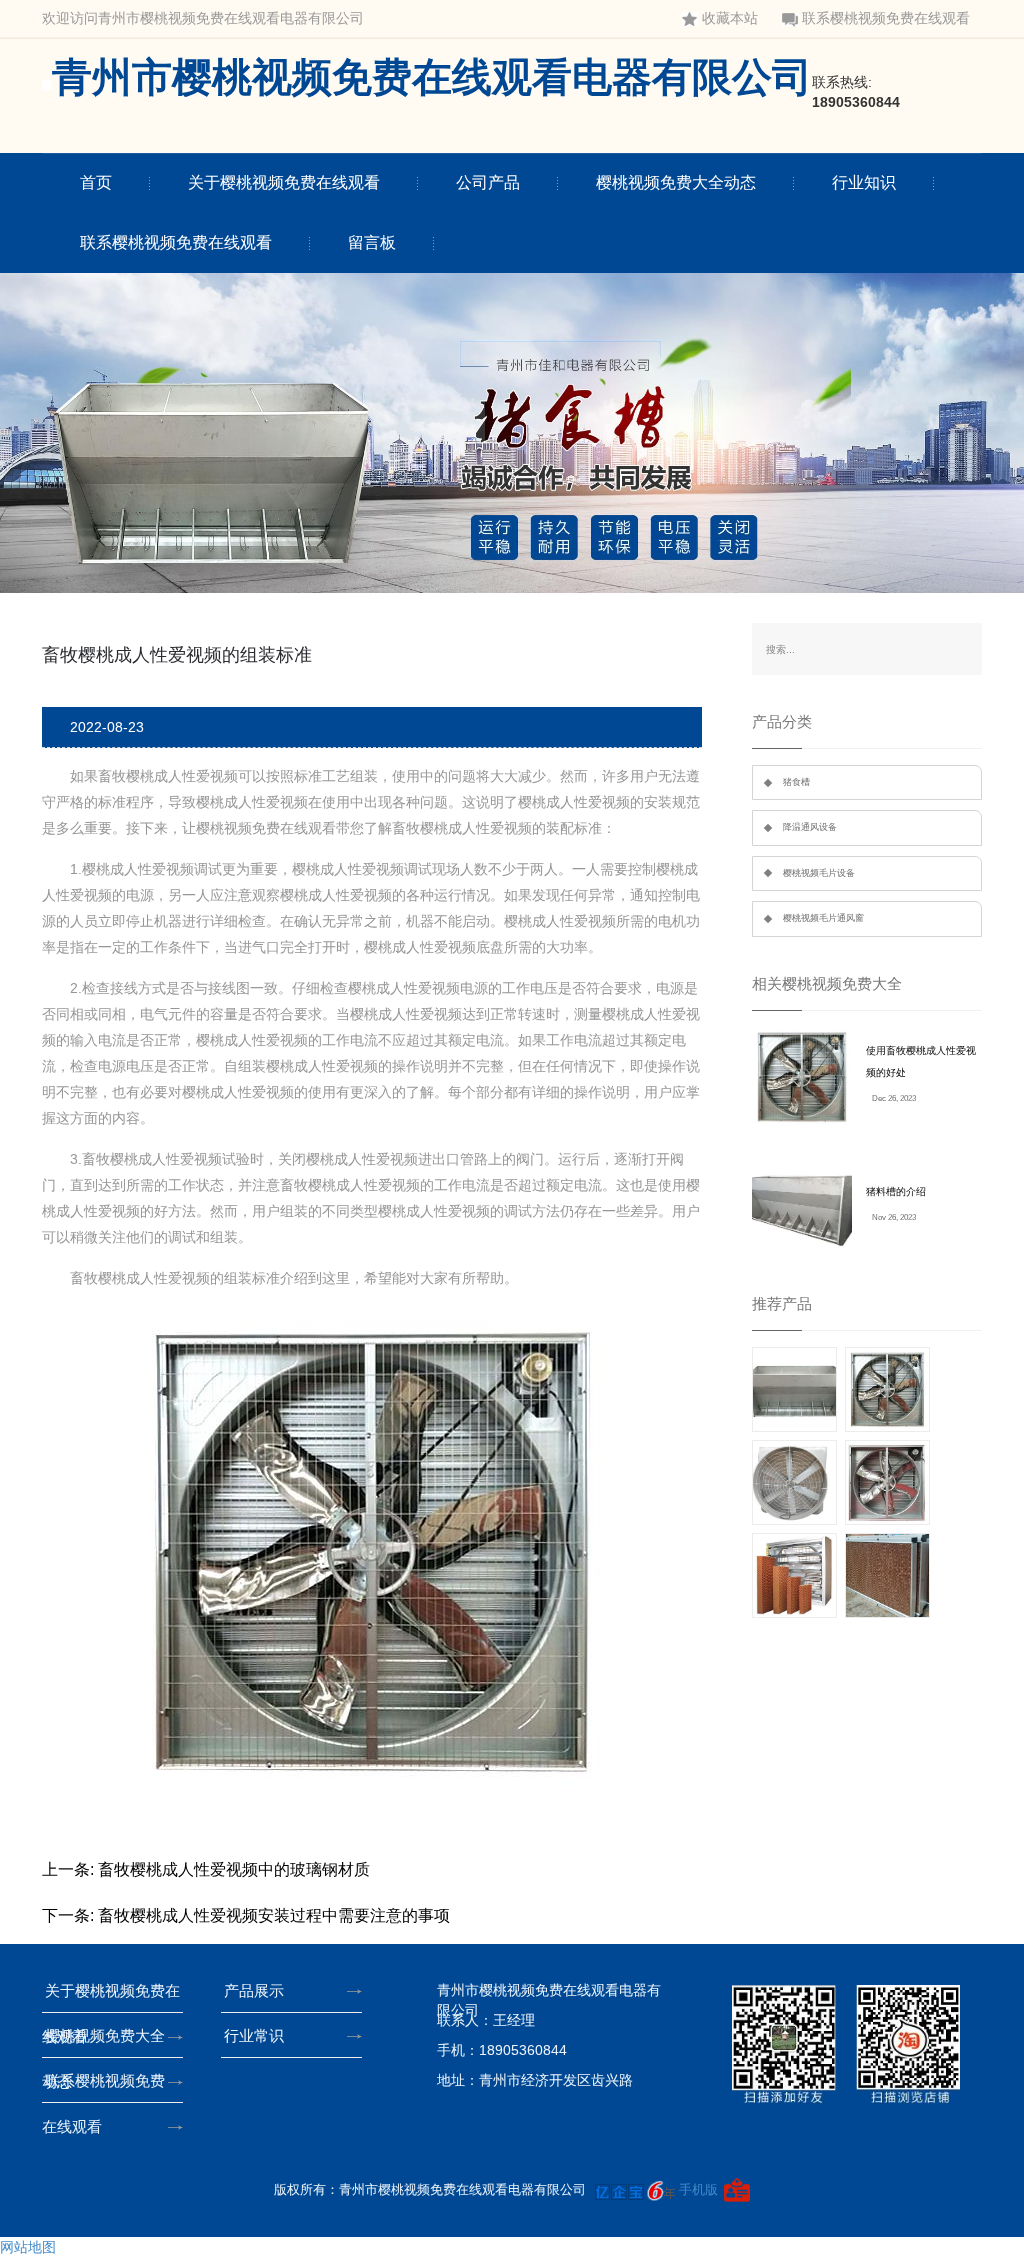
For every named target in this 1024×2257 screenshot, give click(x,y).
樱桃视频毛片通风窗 (823, 918)
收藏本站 (730, 18)
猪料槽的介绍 (896, 1191)
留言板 (372, 242)
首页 (96, 182)
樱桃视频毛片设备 (819, 873)
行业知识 (864, 182)
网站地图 (28, 2247)
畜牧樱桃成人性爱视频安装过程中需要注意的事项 (274, 1915)
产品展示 (254, 1990)
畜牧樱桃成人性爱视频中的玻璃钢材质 (234, 1869)
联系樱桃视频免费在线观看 (886, 18)
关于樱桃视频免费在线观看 (284, 182)
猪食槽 (796, 782)
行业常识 (254, 2035)
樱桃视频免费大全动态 (676, 182)
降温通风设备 (810, 827)
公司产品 (488, 182)
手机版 (698, 2189)
